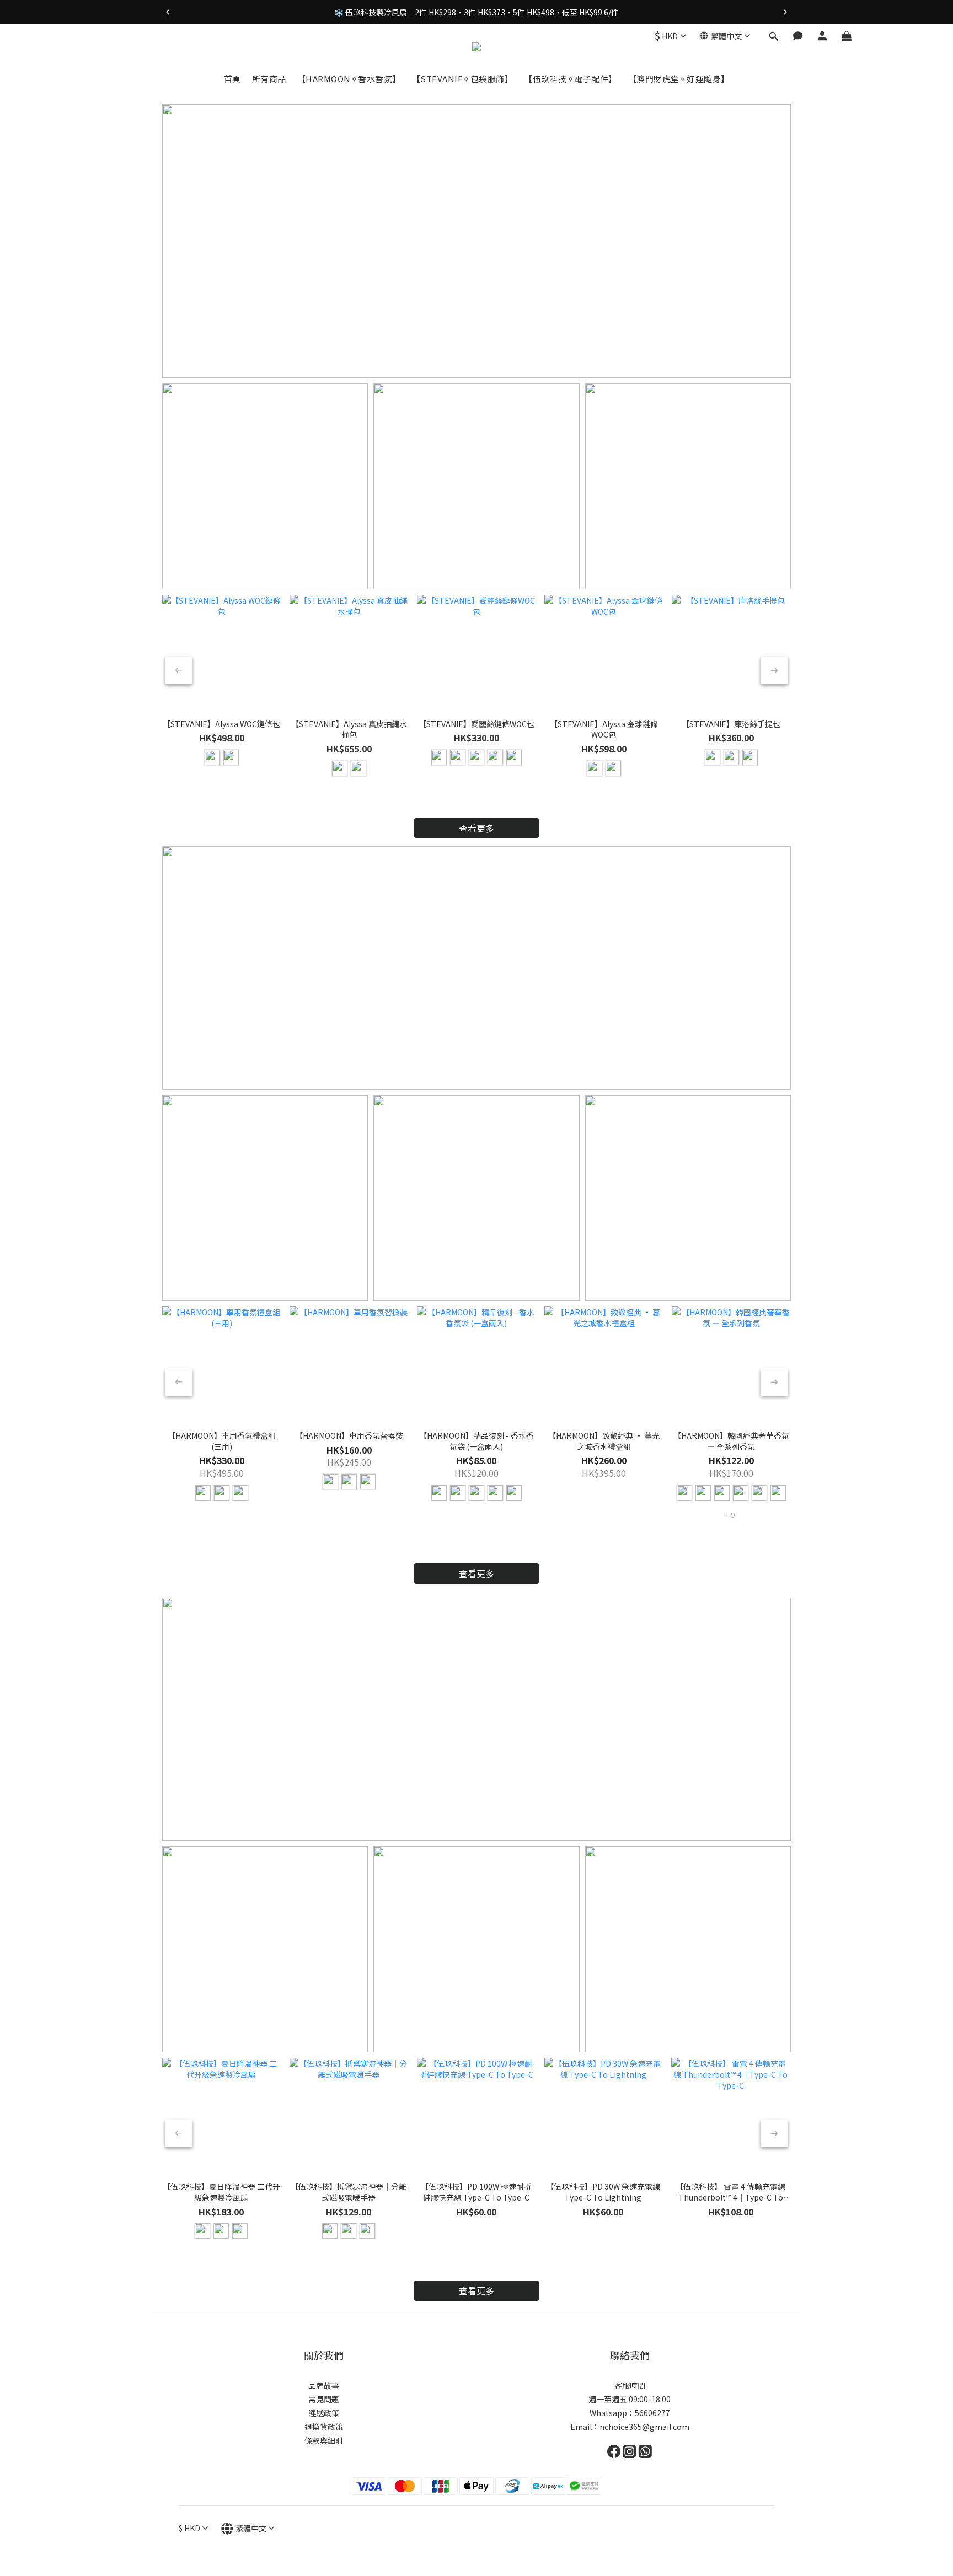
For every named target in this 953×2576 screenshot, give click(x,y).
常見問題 (324, 2399)
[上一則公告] (168, 12)
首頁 (232, 79)
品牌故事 (324, 2385)
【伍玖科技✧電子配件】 (571, 79)
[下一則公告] (785, 12)
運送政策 (324, 2413)
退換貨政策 (324, 2427)
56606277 (652, 2413)
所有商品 (269, 79)
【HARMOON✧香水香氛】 (349, 79)
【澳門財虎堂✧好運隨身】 (679, 79)
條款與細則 (324, 2440)
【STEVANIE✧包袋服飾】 (463, 79)
